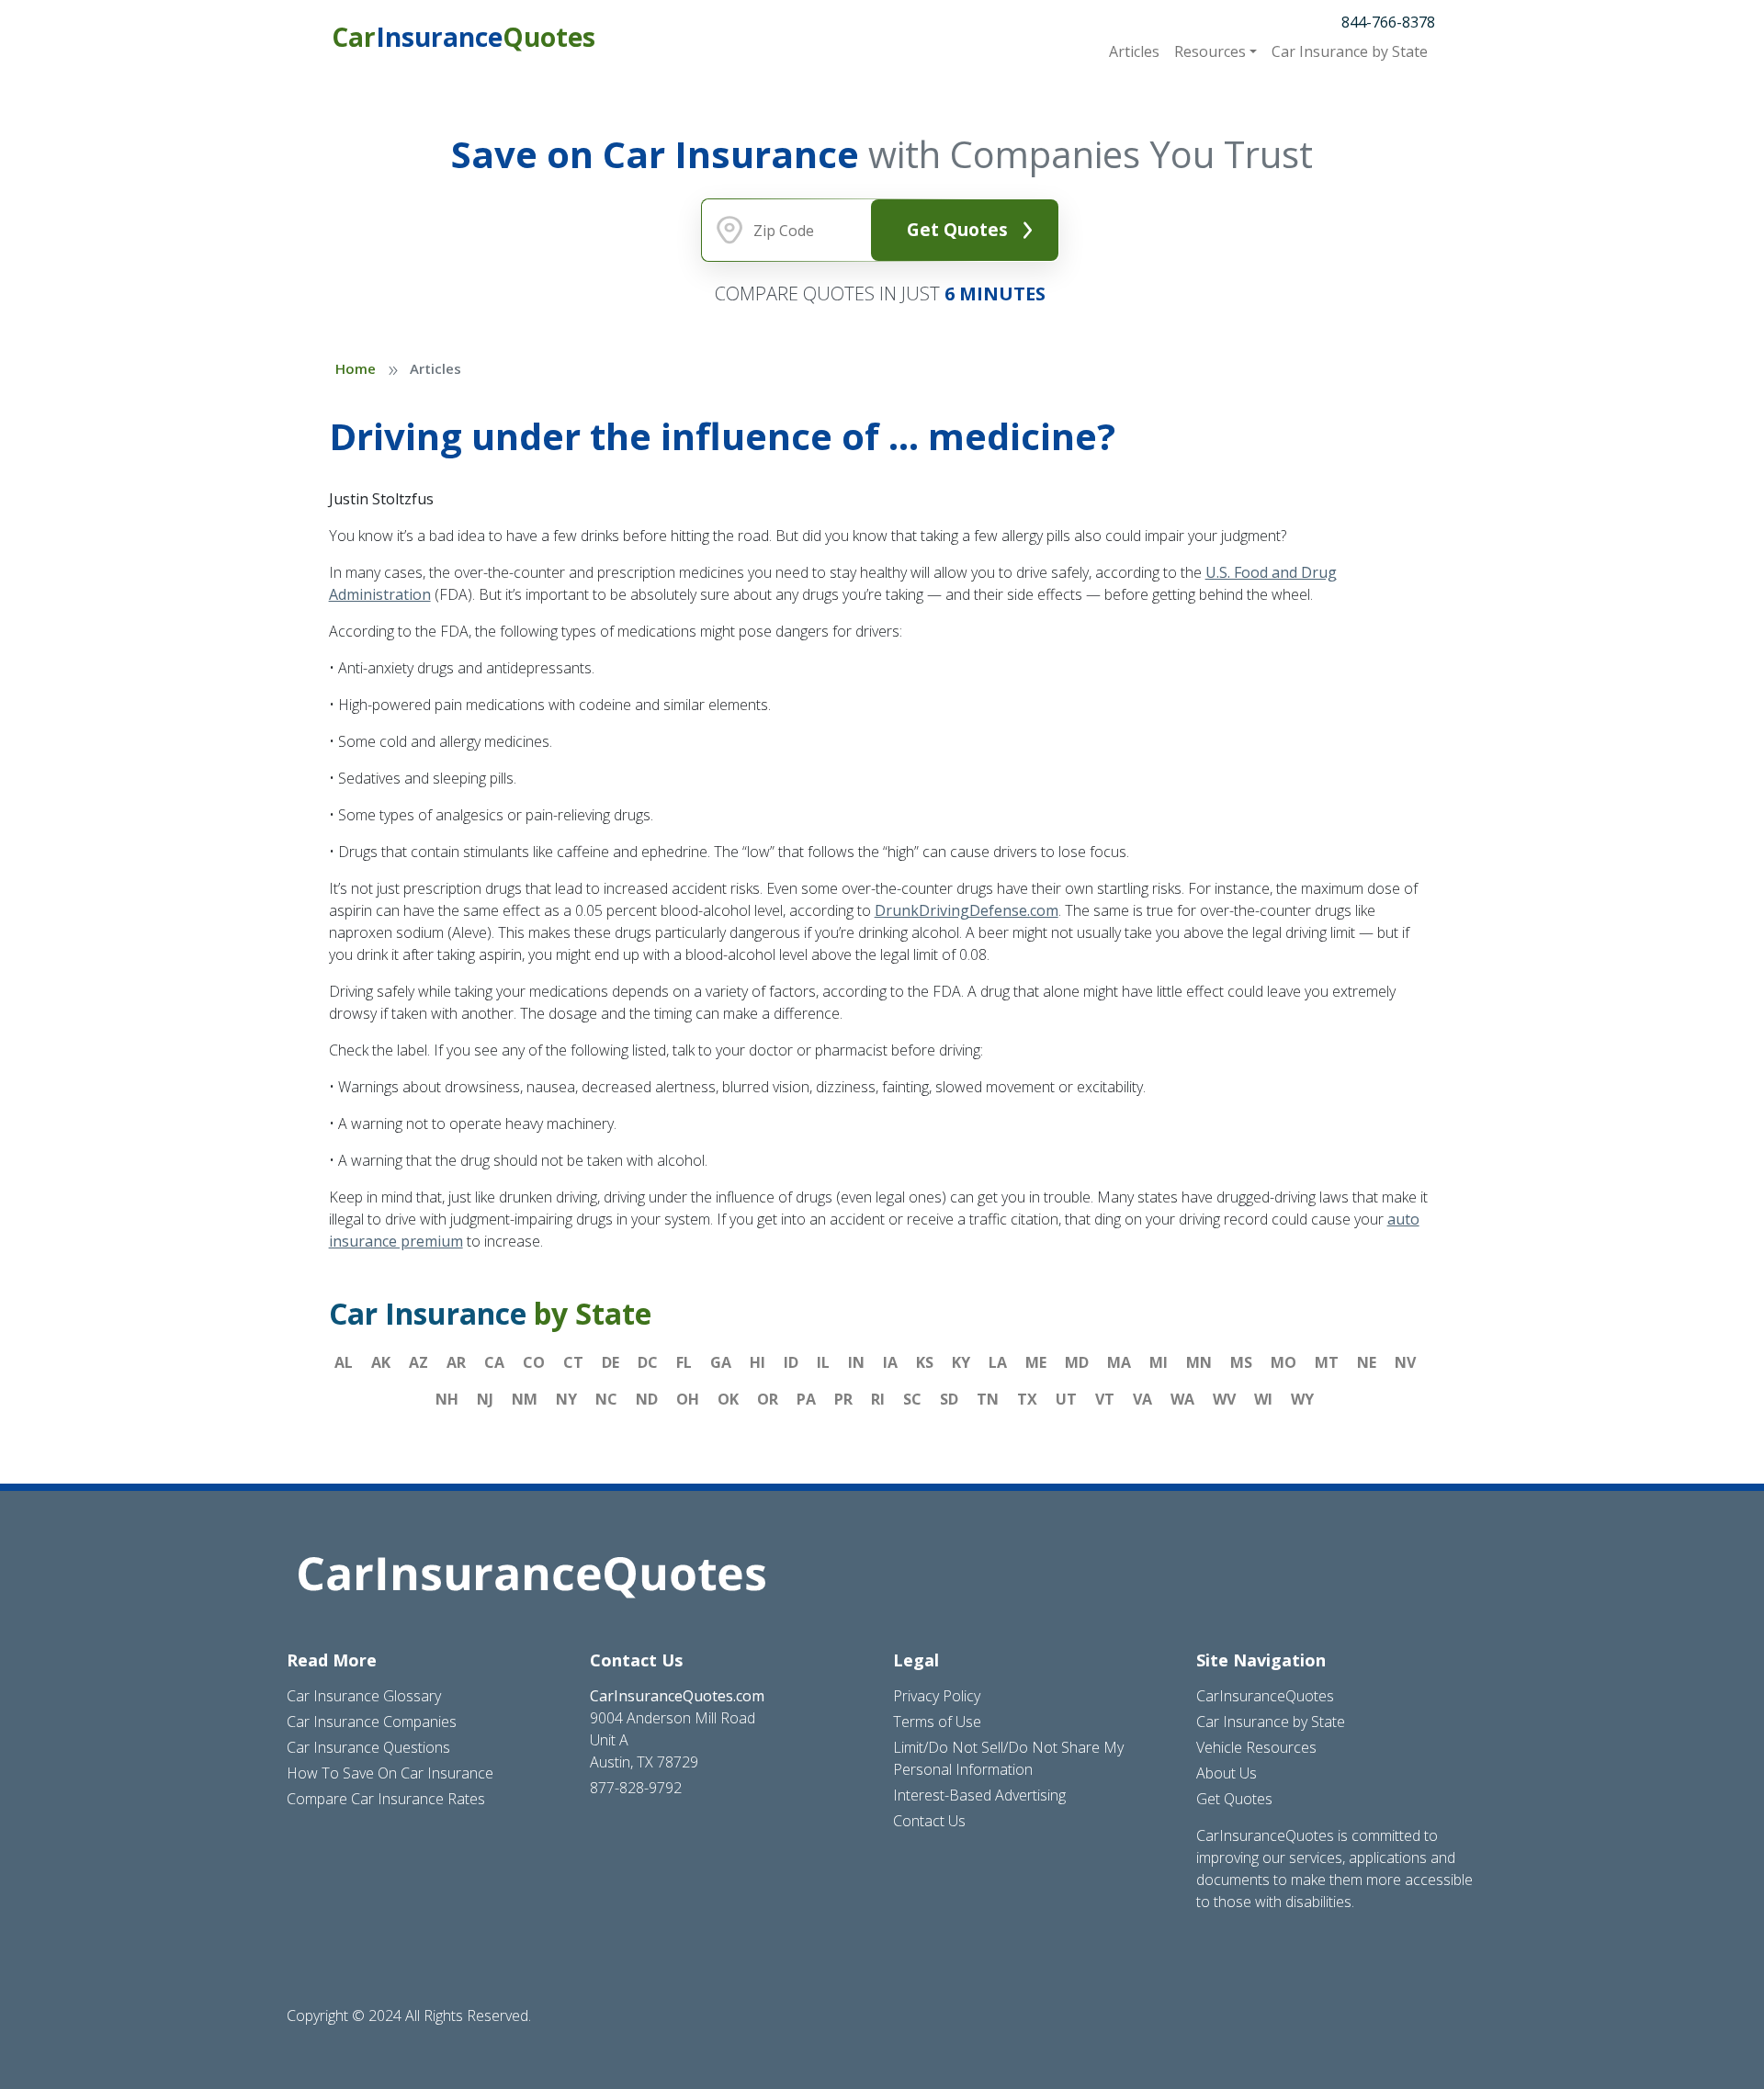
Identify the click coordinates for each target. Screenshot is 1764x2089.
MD (1077, 1362)
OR (768, 1399)
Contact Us (929, 1821)
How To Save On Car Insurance (390, 1773)
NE (1367, 1362)
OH (688, 1399)
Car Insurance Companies (372, 1722)
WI (1263, 1399)
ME (1036, 1362)
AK (381, 1362)
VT (1105, 1399)
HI (758, 1362)
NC (606, 1399)
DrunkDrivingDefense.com (967, 910)
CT (573, 1362)
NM (525, 1399)
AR (456, 1362)
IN (856, 1362)
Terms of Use (937, 1722)
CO (534, 1362)
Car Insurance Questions (368, 1747)
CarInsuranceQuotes (1265, 1696)
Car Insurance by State (1271, 1722)
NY (566, 1399)
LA (998, 1362)
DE (611, 1362)
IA (890, 1362)
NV (1405, 1362)
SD (949, 1399)
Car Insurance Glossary (364, 1696)
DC (648, 1362)
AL (344, 1362)
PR (843, 1399)
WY (1302, 1399)
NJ (485, 1399)
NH (447, 1399)
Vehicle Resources (1256, 1747)
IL (823, 1362)
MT (1327, 1362)
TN (988, 1399)
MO (1283, 1362)
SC (912, 1399)
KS (925, 1362)
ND (647, 1399)
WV (1224, 1399)
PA (806, 1399)
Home (356, 368)
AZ (418, 1362)
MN (1199, 1362)
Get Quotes (957, 229)
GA (721, 1362)
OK (728, 1399)
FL (684, 1362)
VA (1142, 1399)
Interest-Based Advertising (979, 1795)
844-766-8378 (1388, 22)
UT (1066, 1399)
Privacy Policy (937, 1696)
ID (791, 1362)
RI (878, 1399)
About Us (1227, 1773)
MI (1159, 1362)
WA (1182, 1399)
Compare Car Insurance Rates (386, 1799)
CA (494, 1362)
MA (1119, 1362)
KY (961, 1362)
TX (1027, 1399)
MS (1241, 1362)
